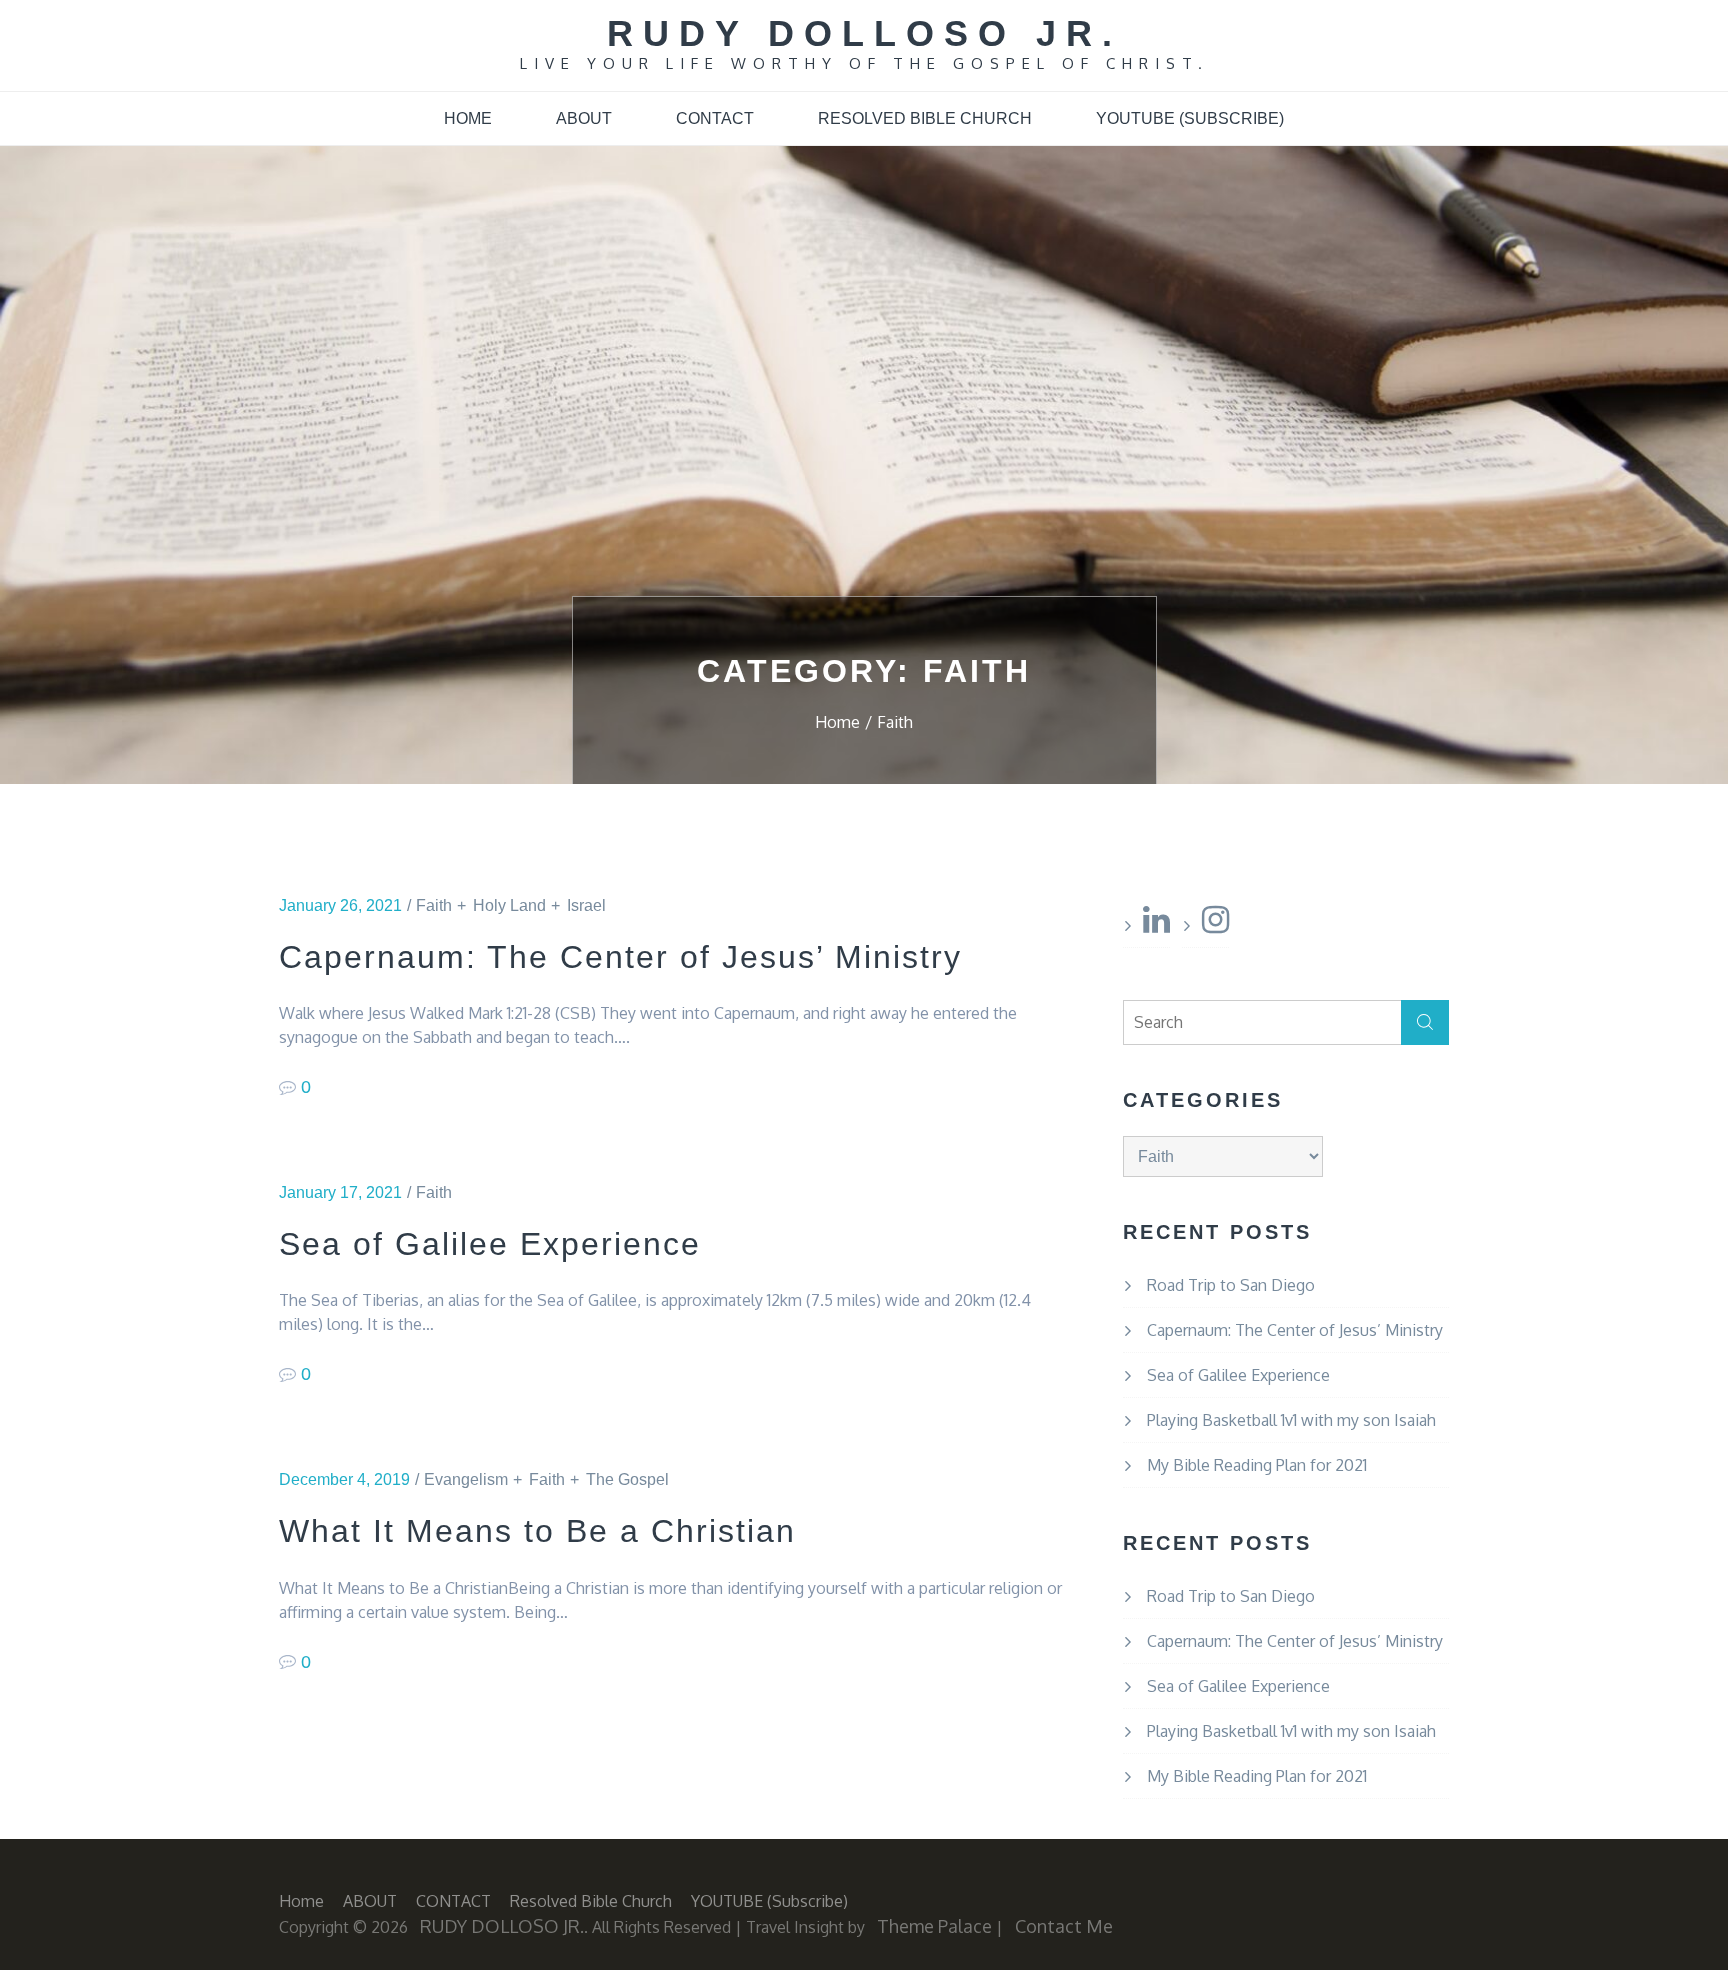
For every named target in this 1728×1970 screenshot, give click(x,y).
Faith (434, 905)
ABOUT (584, 118)
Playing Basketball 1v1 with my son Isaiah (1291, 1420)
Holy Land (509, 905)
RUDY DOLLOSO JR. (864, 33)
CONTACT (715, 118)
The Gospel (627, 1479)
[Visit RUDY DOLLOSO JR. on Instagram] (1215, 925)
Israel (586, 905)
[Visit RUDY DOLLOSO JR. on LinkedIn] (1156, 925)
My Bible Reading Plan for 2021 (1257, 1465)
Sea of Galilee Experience (490, 1244)
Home (468, 118)
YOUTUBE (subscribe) (1190, 118)
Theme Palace (934, 1926)
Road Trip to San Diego (1231, 1285)
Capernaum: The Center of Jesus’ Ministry (620, 957)
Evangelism (466, 1479)
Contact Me (1064, 1926)
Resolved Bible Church (925, 118)
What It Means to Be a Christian (537, 1531)
